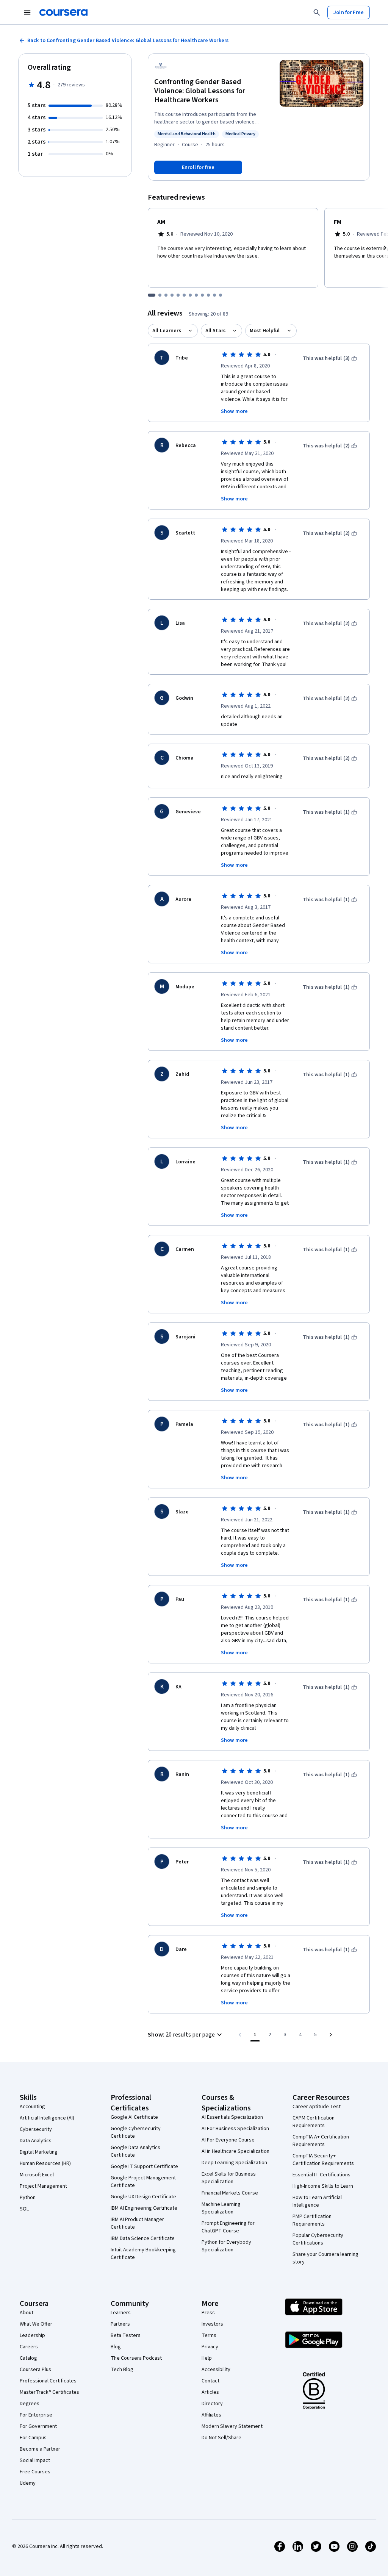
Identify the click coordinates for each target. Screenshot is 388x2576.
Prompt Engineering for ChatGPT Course (228, 2227)
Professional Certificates (48, 2381)
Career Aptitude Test (317, 2107)
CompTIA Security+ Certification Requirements (323, 2160)
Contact (210, 2381)
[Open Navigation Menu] (27, 13)
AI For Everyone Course (228, 2140)
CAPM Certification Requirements (314, 2122)
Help (207, 2358)
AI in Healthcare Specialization (235, 2151)
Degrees (30, 2404)
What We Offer (36, 2324)
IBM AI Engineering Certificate (144, 2208)
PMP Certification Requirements (312, 2220)
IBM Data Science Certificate (143, 2238)
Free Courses (35, 2472)
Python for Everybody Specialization (226, 2246)
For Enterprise (36, 2415)
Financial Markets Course (230, 2193)
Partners (120, 2324)
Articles (210, 2392)
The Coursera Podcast (136, 2358)
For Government (38, 2426)
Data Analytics (36, 2141)
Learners (121, 2313)
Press (208, 2313)
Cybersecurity (36, 2129)
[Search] (317, 13)
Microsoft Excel (37, 2175)
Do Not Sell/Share (221, 2438)
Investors (212, 2324)
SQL (24, 2209)
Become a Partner (40, 2449)
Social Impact (35, 2460)
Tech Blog (122, 2370)
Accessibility (216, 2370)
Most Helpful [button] (265, 331)
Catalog (28, 2358)
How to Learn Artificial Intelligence (317, 2201)
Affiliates (211, 2415)
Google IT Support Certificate (144, 2166)
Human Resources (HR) (45, 2163)
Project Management (43, 2186)
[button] (186, 2035)
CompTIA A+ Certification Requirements (321, 2141)
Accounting (32, 2107)
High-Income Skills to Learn (323, 2186)
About (27, 2313)
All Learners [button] (167, 331)
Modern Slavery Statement (232, 2426)
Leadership (32, 2335)
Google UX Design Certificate (143, 2197)
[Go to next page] (331, 2035)
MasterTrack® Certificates (49, 2392)
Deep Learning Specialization (234, 2163)
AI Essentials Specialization (232, 2117)
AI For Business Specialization (235, 2129)
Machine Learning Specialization (221, 2208)
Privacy (210, 2347)
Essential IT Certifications (322, 2175)
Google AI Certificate (134, 2117)
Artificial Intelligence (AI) (47, 2118)
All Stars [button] (215, 331)
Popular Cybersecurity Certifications (318, 2239)
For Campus (33, 2438)
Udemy (28, 2483)
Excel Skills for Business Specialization (229, 2178)
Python (28, 2198)
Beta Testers (126, 2335)
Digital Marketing (39, 2152)
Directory (212, 2404)
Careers (29, 2347)
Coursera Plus (35, 2370)
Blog (116, 2347)
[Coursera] (63, 13)
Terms (209, 2335)
